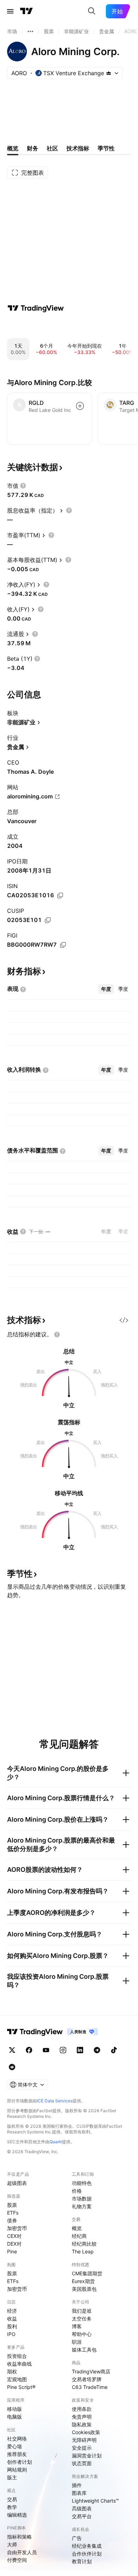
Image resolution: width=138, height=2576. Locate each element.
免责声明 (82, 2417)
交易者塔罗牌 (87, 2379)
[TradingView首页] (27, 11)
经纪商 (79, 2236)
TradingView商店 (91, 2371)
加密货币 (17, 2228)
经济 (12, 2311)
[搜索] (92, 11)
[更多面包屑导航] (30, 31)
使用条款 (82, 2409)
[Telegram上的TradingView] (97, 2050)
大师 (12, 2544)
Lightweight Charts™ (95, 2501)
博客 (77, 2326)
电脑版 (15, 2417)
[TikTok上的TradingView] (114, 2050)
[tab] (106, 989)
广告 (77, 2538)
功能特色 (82, 2183)
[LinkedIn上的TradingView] (80, 2050)
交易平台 (82, 2516)
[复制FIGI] (63, 945)
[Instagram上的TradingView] (63, 2050)
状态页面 (82, 2463)
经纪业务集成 (87, 2546)
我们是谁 (82, 2311)
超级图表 (17, 2183)
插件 (77, 2485)
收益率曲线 (19, 2364)
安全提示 (82, 2448)
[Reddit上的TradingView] (12, 2067)
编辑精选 (17, 2515)
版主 (12, 2477)
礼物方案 (82, 2206)
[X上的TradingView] (12, 2050)
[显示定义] (23, 486)
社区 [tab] (52, 148)
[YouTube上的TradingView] (46, 2050)
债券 (12, 2220)
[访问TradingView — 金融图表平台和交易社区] (36, 308)
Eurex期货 (83, 2281)
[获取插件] (124, 1320)
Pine (12, 2251)
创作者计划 (19, 2462)
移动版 (15, 2409)
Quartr (56, 2142)
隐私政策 (82, 2424)
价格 (77, 2191)
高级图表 (82, 2508)
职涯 (77, 2342)
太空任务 (82, 2319)
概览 (77, 2228)
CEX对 (14, 2236)
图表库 (79, 2493)
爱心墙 (15, 2446)
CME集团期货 (87, 2273)
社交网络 (17, 2439)
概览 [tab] (13, 148)
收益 (12, 2319)
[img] (109, 73)
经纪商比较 (84, 2244)
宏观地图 (17, 2379)
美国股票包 (84, 2289)
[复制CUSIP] (48, 920)
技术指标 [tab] (78, 148)
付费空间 (17, 2560)
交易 (12, 2499)
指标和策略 (19, 2537)
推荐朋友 (17, 2454)
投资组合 (17, 2356)
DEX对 (14, 2244)
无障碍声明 (84, 2440)
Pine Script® (21, 2387)
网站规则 (17, 2470)
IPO (11, 2334)
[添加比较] (80, 406)
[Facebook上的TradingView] (29, 2050)
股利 (12, 2326)
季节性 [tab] (106, 148)
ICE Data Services (55, 2101)
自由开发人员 (22, 2552)
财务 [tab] (33, 148)
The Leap (83, 2251)
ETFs (13, 2213)
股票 (12, 2205)
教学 (12, 2507)
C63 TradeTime (90, 2387)
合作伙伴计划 (87, 2554)
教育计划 (82, 2561)
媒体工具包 (84, 2350)
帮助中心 (82, 2334)
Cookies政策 (86, 2432)
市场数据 (82, 2198)
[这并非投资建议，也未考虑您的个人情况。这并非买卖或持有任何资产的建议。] (57, 1335)
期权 (12, 2371)
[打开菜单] (10, 11)
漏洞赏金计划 (87, 2455)
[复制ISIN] (60, 895)
